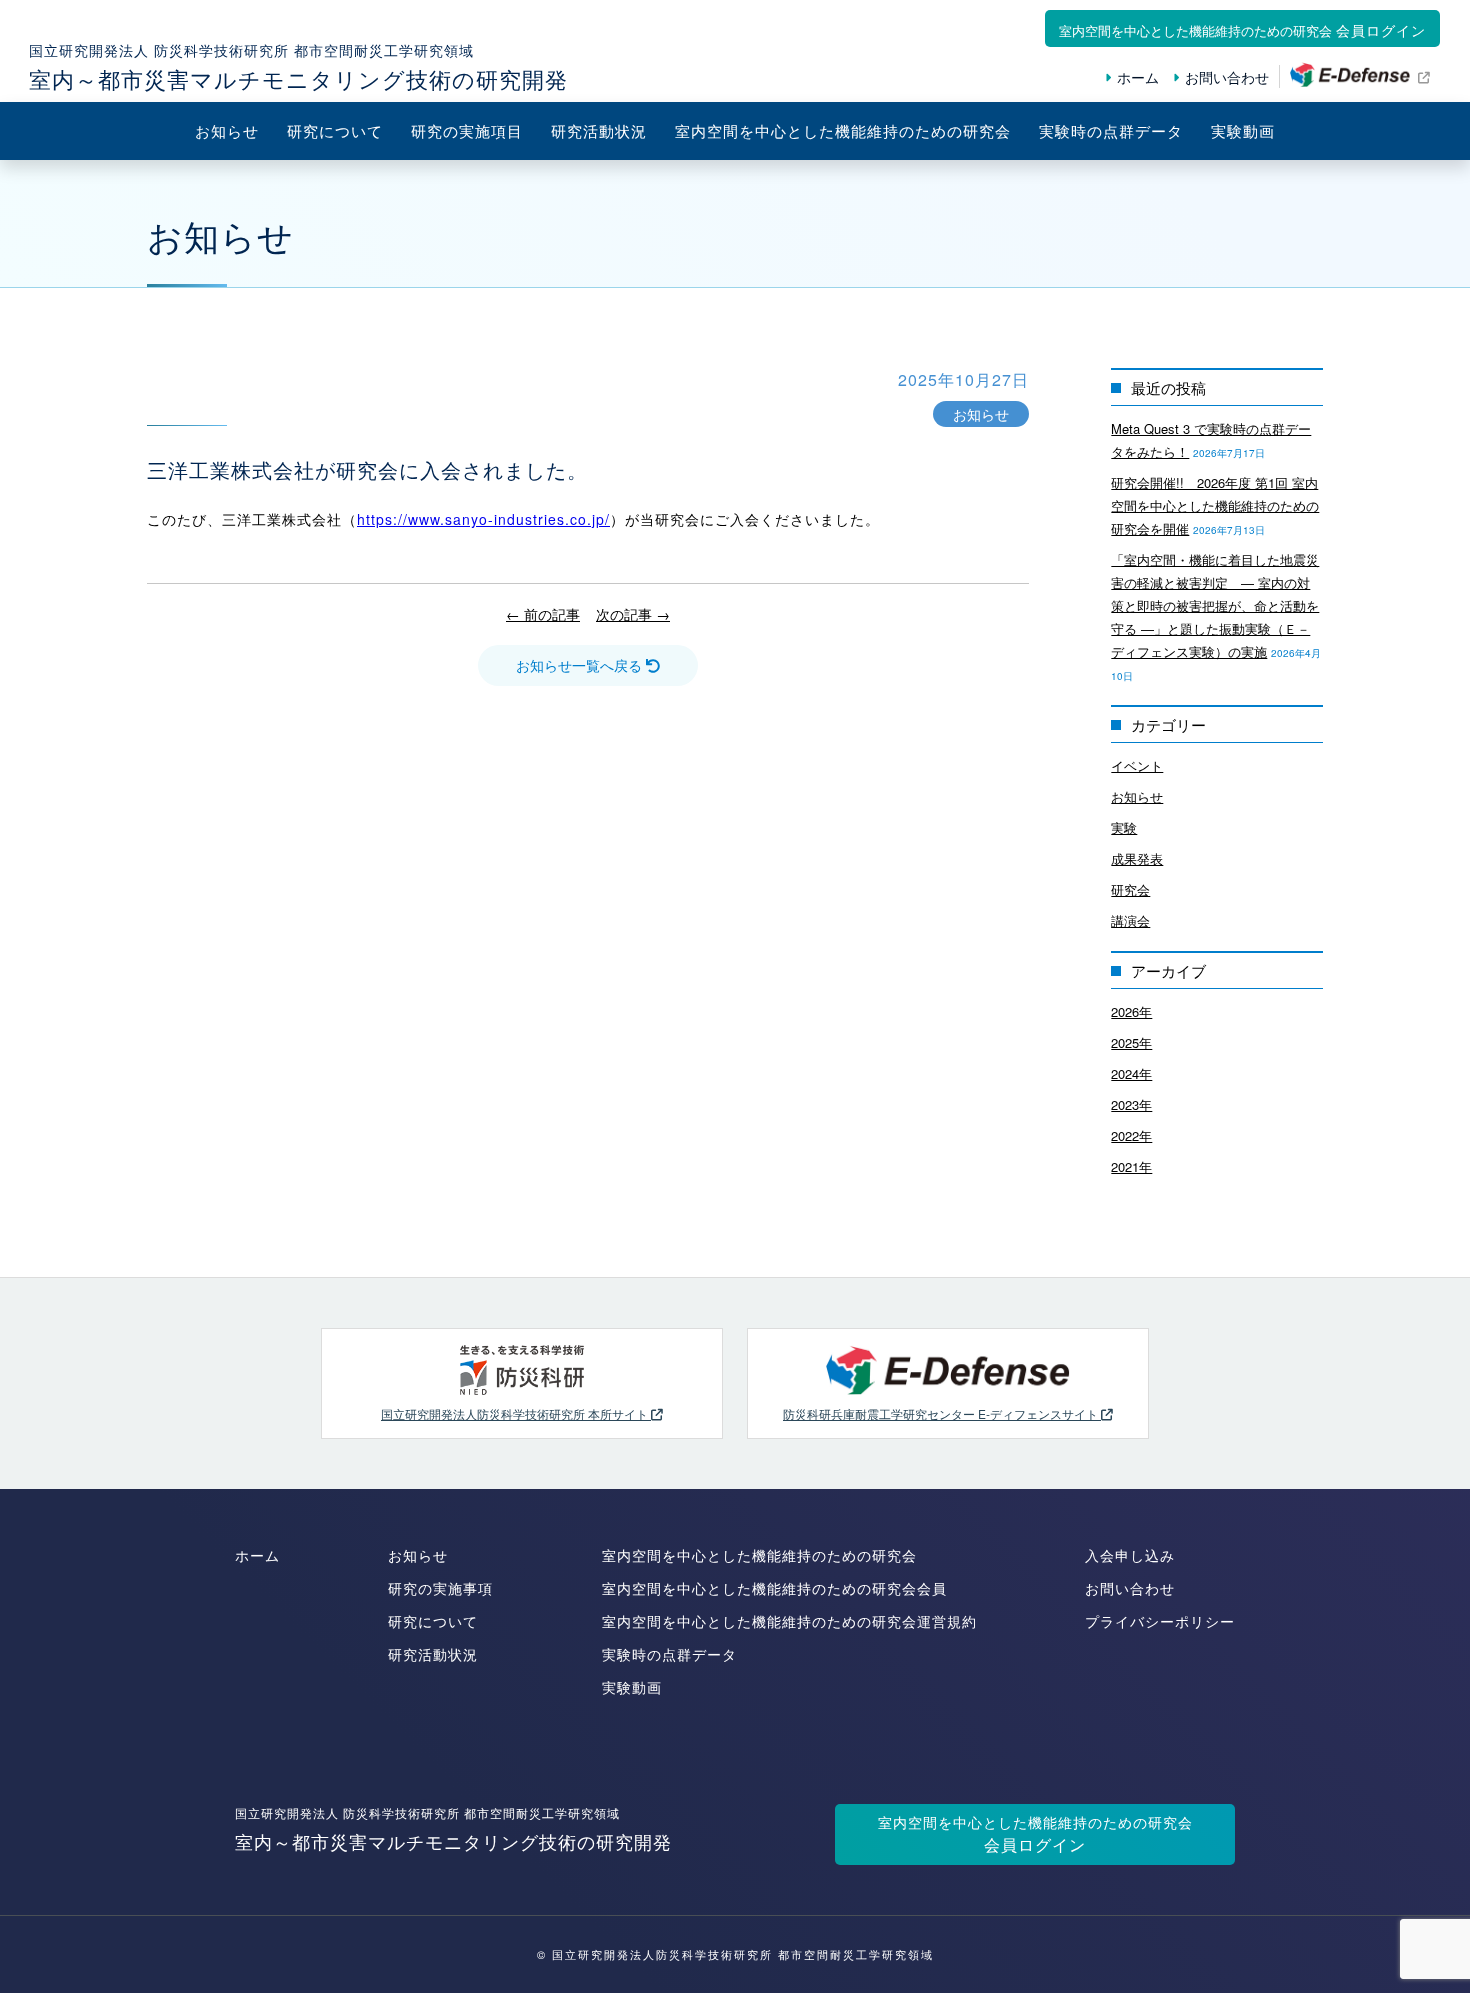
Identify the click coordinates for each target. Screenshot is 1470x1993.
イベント (1137, 765)
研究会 (1130, 889)
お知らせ (227, 130)
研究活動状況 (599, 130)
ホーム (1138, 77)
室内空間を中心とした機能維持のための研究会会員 (774, 1588)
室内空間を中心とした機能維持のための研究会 (843, 130)
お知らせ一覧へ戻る (581, 665)
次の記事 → (633, 614)
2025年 (1131, 1042)
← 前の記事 (543, 614)
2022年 (1131, 1135)
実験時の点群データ (1111, 130)
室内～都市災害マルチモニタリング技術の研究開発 (453, 1829)
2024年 (1131, 1073)
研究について (335, 130)
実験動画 (1243, 130)
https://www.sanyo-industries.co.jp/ (483, 519)
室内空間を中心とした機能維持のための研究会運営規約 (789, 1621)
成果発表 (1137, 858)
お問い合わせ (1227, 77)
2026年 (1131, 1011)
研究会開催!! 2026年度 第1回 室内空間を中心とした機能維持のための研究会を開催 (1215, 505)
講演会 (1130, 920)
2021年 (1131, 1166)
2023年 (1131, 1104)
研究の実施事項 (440, 1588)
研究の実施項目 (467, 130)
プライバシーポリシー (1160, 1621)
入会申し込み (1130, 1555)
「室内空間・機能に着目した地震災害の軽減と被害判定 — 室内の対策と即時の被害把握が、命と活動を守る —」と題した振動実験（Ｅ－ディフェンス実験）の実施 (1215, 605)
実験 (1124, 827)
